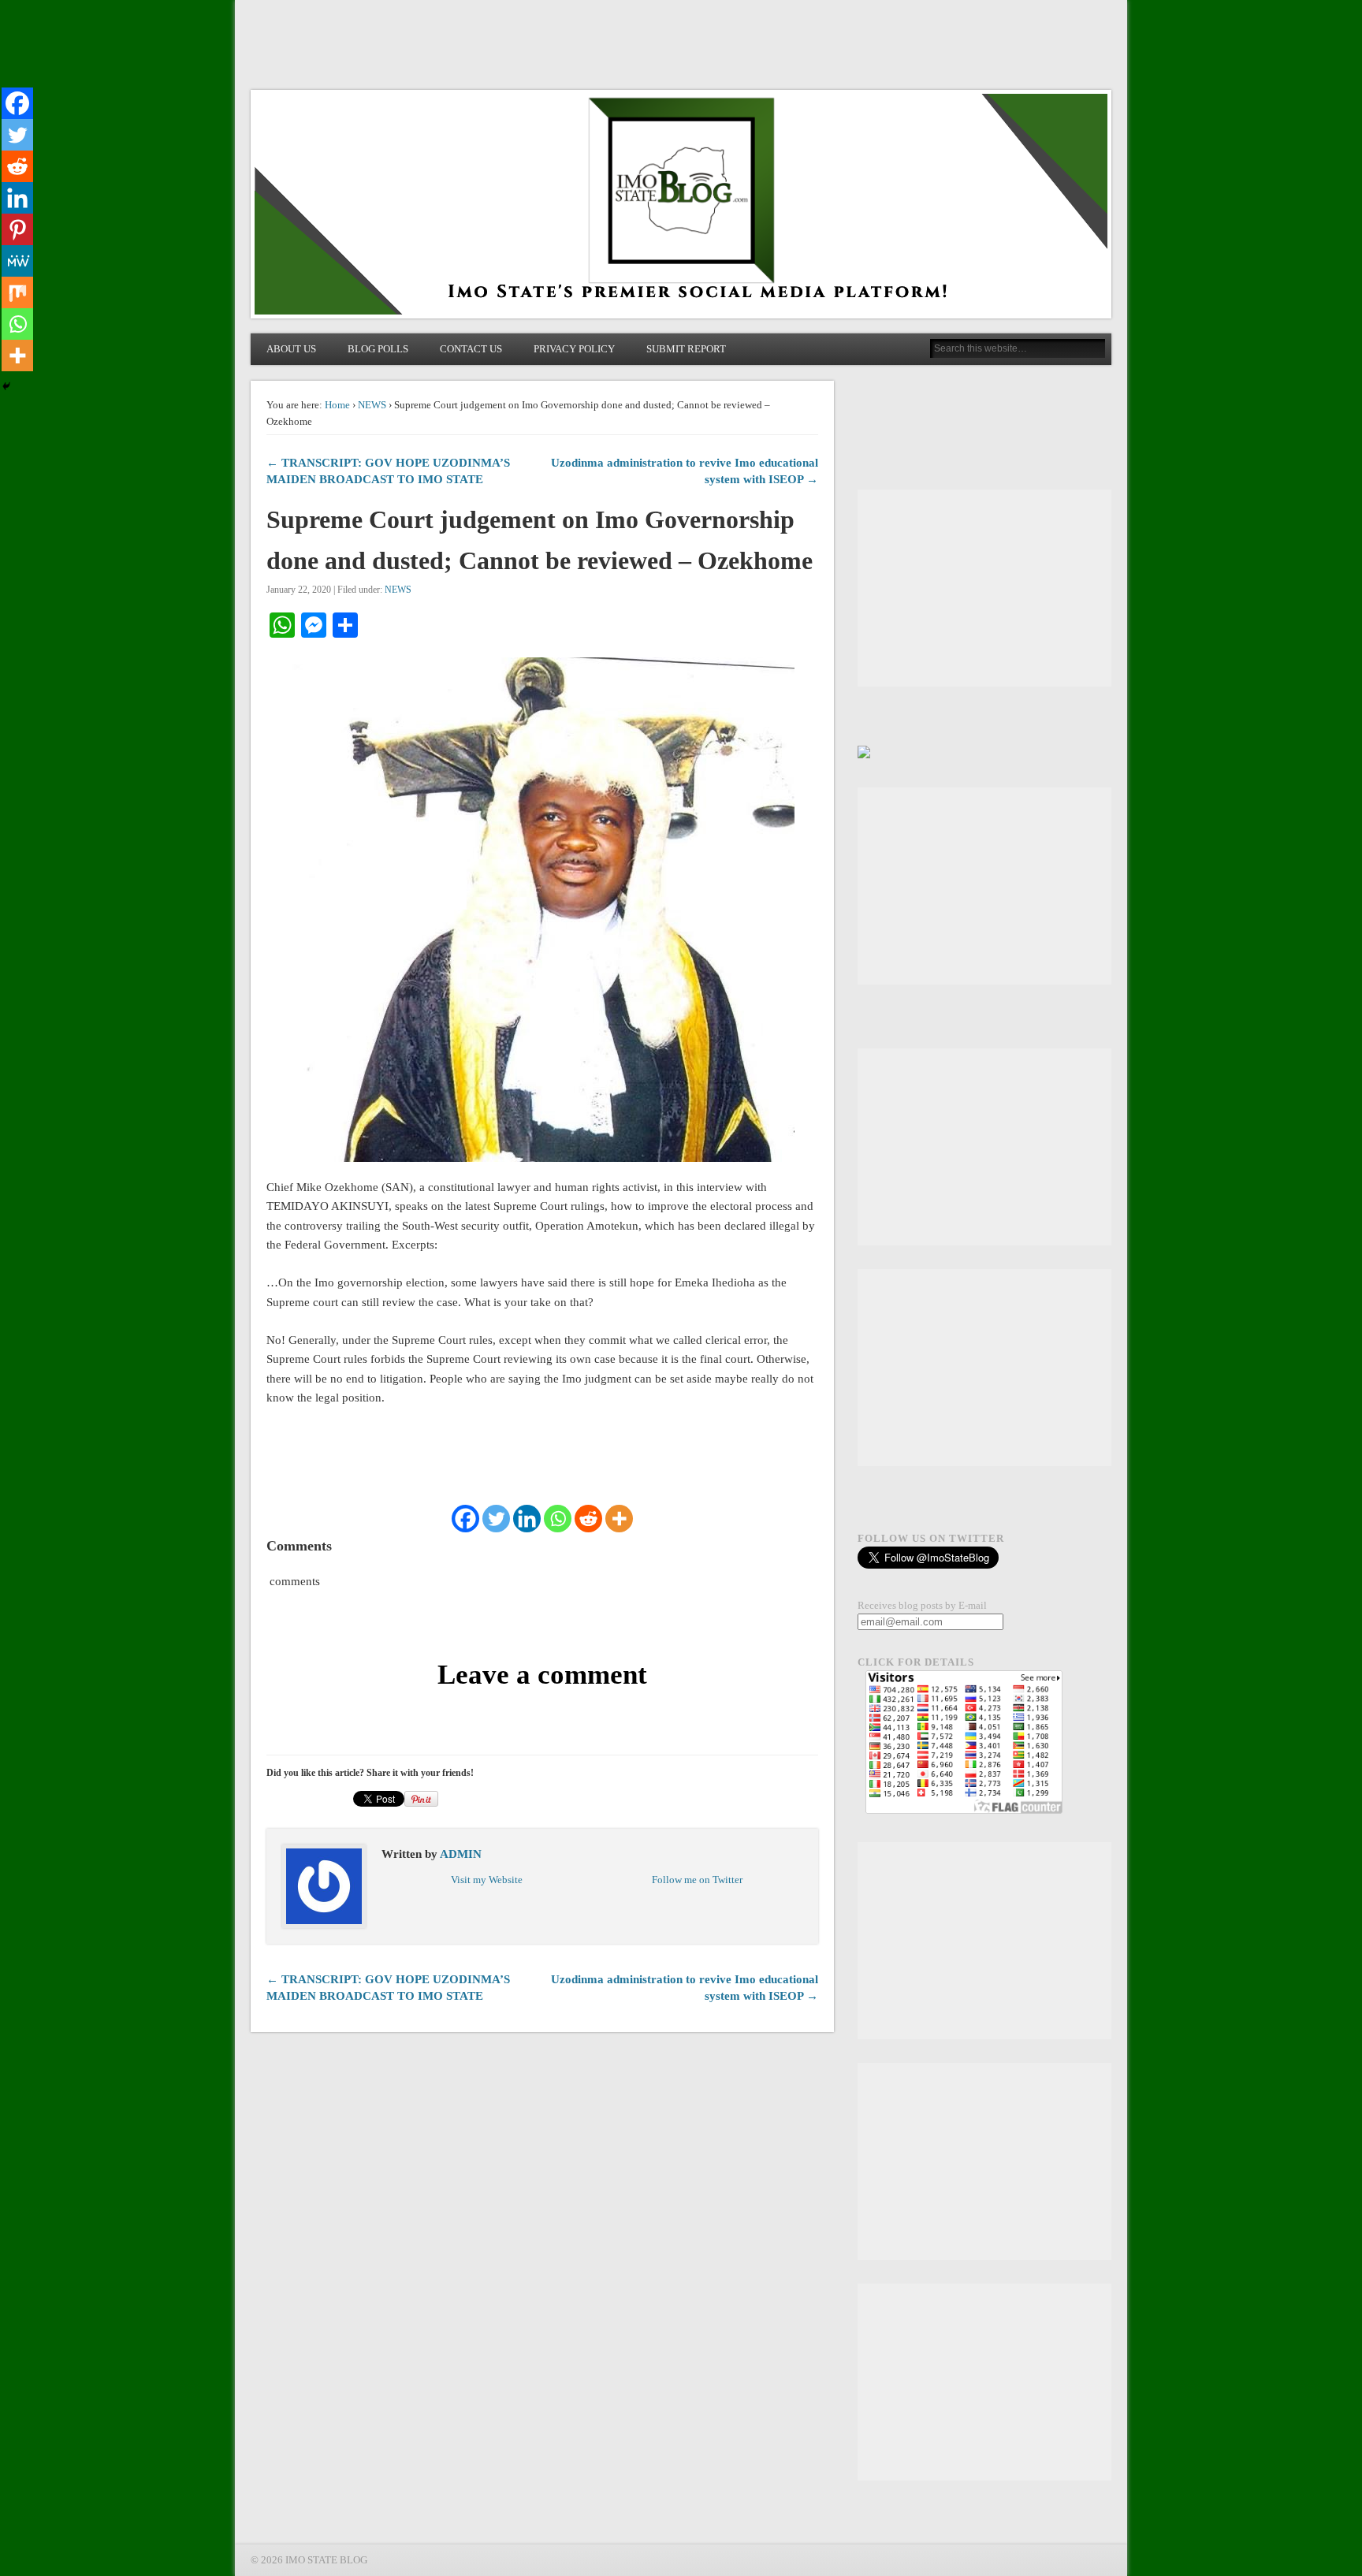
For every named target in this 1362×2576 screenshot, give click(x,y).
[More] (619, 1519)
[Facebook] (465, 1519)
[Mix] (17, 292)
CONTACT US (471, 349)
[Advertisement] (984, 588)
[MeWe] (17, 261)
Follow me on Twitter (697, 1880)
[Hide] (6, 386)
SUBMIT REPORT (686, 349)
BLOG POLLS (378, 349)
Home (337, 405)
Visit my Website (487, 1880)
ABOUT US (291, 349)
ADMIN (461, 1854)
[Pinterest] (17, 229)
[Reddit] (588, 1519)
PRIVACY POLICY (574, 349)
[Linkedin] (527, 1519)
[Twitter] (496, 1519)
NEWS (372, 405)
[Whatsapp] (558, 1519)
